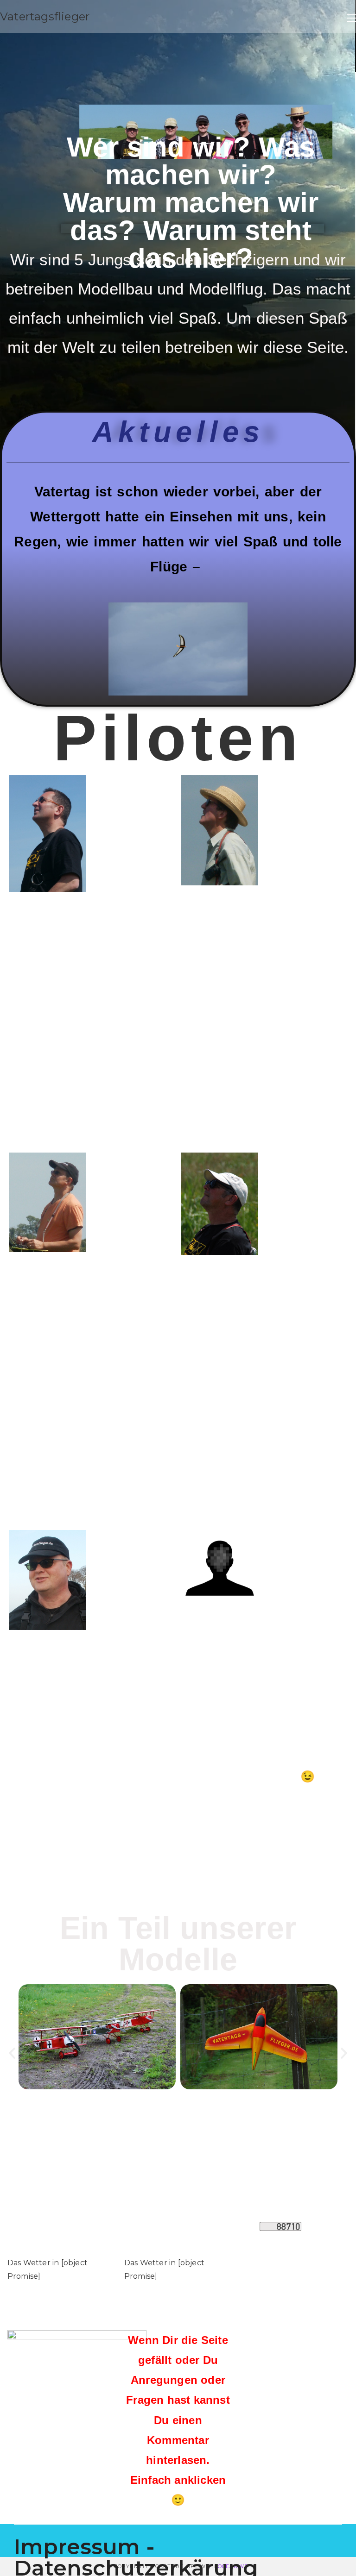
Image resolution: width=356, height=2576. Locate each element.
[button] (12, 2053)
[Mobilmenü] (351, 16)
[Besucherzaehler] (280, 2226)
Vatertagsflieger (45, 16)
